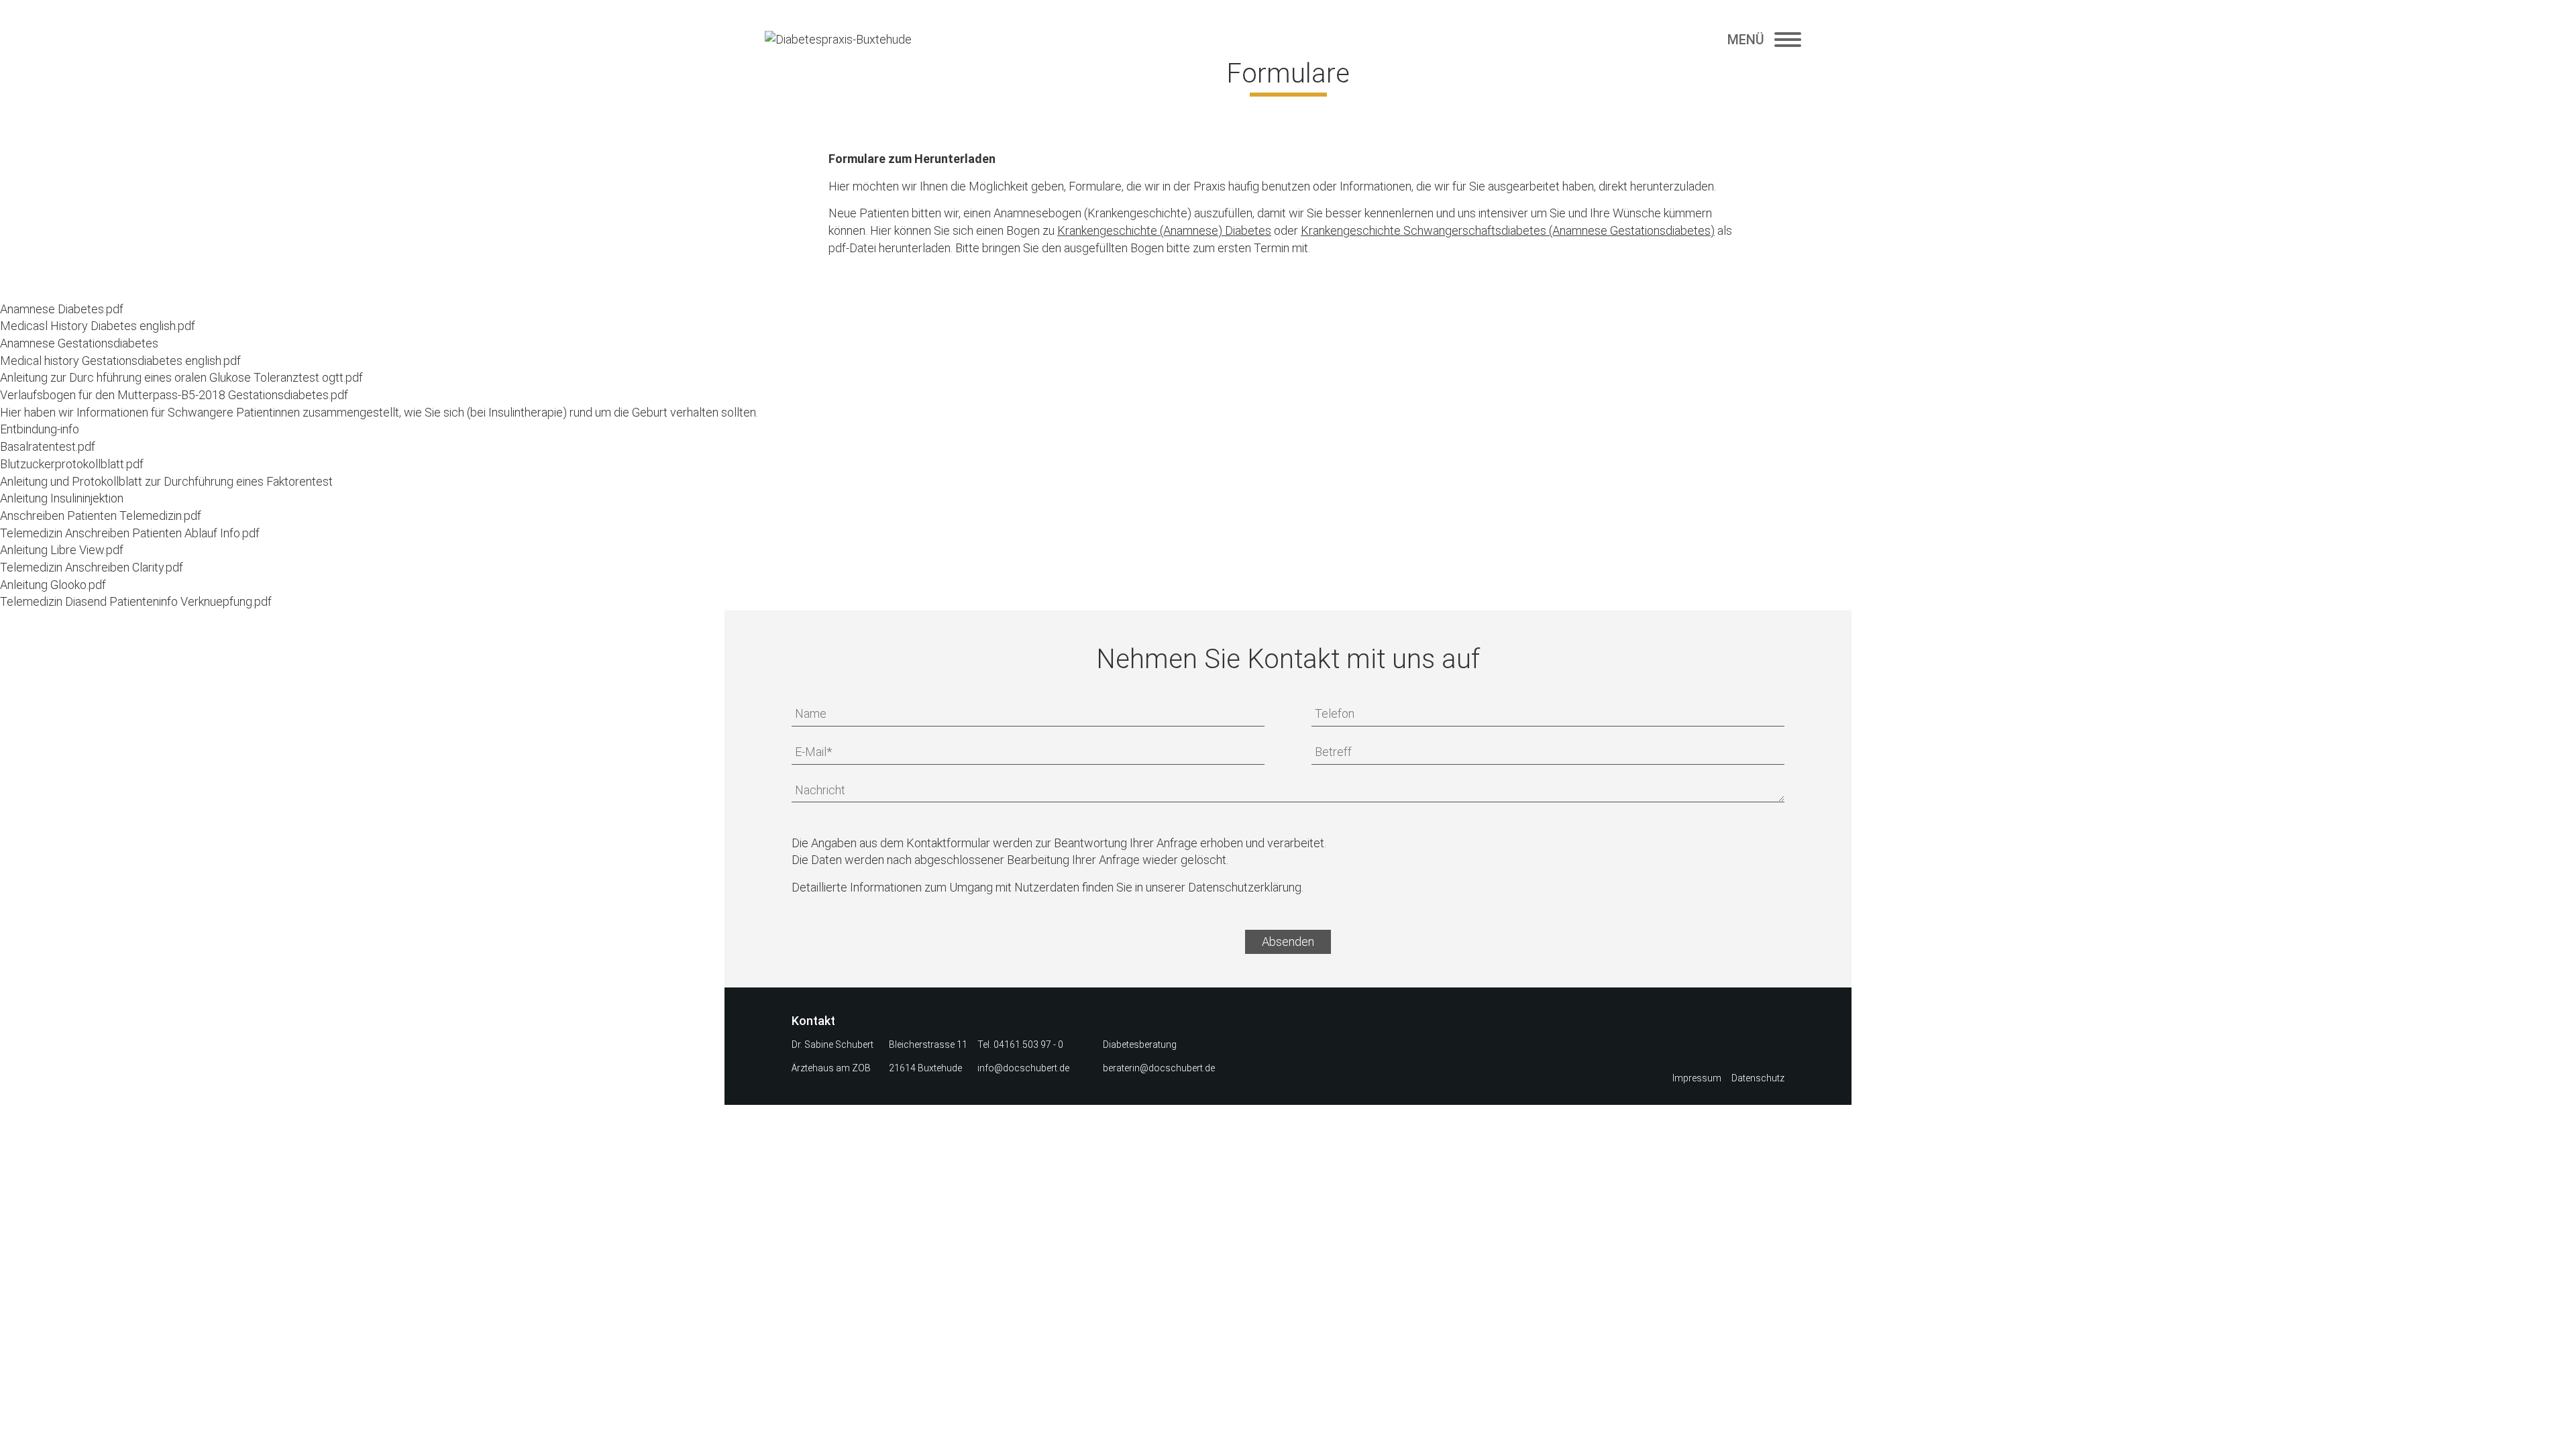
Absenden (1288, 942)
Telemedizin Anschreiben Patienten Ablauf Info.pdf (130, 533)
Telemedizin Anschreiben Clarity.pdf (92, 567)
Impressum (1697, 1078)
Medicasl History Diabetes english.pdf (98, 326)
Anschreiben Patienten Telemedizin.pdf (101, 516)
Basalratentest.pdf (48, 446)
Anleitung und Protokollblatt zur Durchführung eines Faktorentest (166, 481)
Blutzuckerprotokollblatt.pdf (72, 464)
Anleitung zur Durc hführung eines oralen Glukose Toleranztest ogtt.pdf (181, 377)
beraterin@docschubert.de (1159, 1068)
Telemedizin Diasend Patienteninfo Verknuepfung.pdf (136, 601)
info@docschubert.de (1023, 1068)
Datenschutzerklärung (1245, 887)
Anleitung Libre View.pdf (62, 550)
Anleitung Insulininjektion (62, 498)
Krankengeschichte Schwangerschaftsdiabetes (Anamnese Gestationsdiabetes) (1508, 230)
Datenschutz (1758, 1078)
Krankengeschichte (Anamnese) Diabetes (1164, 230)
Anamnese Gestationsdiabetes (79, 343)
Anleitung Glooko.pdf (53, 585)
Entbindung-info (40, 429)
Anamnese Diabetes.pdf (62, 309)
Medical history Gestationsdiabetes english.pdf (120, 361)
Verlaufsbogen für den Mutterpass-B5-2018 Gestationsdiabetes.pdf (174, 395)
